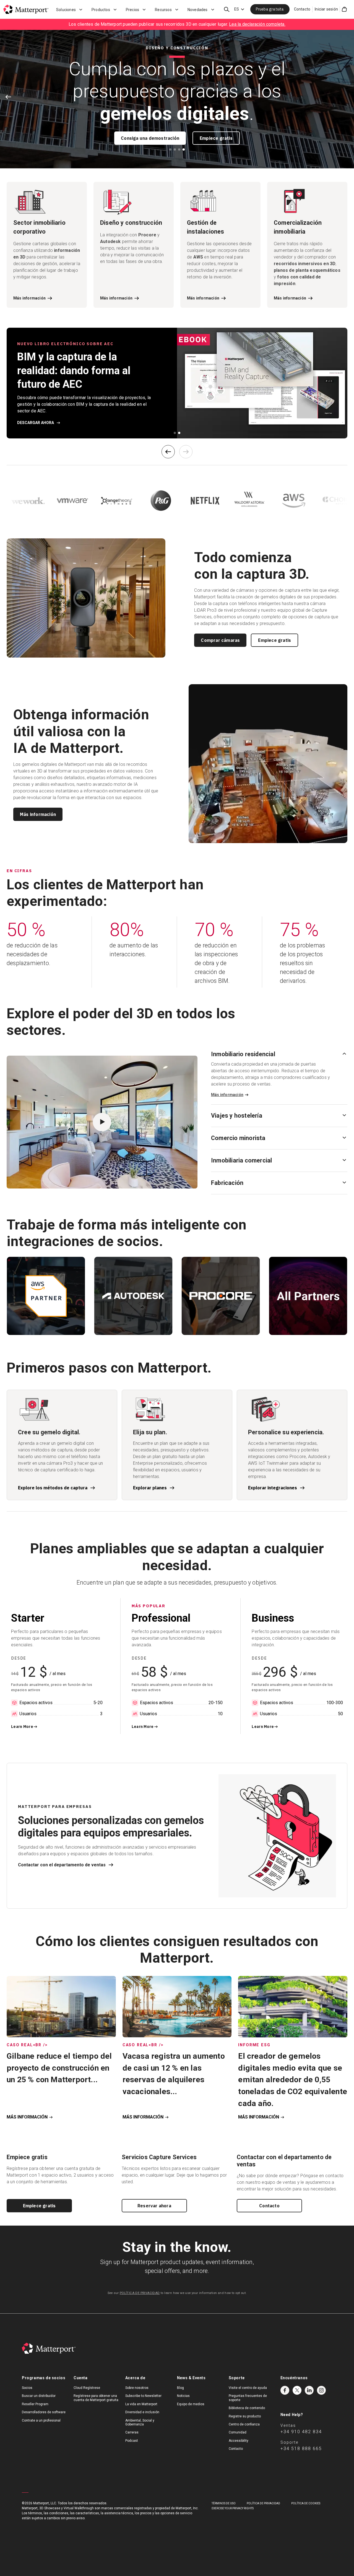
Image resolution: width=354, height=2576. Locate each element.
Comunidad (238, 2432)
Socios (27, 2388)
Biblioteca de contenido (247, 2408)
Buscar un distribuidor (39, 2396)
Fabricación (227, 1183)
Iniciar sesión (326, 9)
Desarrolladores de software (44, 2412)
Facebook (285, 2390)
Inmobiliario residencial (243, 1054)
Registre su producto (245, 2416)
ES (237, 9)
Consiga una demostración (150, 138)
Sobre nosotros (137, 2388)
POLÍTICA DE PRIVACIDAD (140, 2293)
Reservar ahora (154, 2206)
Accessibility (239, 2441)
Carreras (132, 2432)
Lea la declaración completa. (257, 24)
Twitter (297, 2390)
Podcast (132, 2441)
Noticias (183, 2396)
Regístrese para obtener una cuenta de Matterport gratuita (96, 2398)
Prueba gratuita (270, 9)
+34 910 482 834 (301, 2432)
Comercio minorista (238, 1138)
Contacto (302, 9)
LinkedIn (309, 2390)
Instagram (321, 2390)
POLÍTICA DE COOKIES (306, 2503)
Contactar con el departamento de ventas (62, 1865)
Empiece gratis (216, 138)
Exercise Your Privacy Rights (233, 2508)
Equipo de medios (191, 2404)
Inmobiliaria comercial (241, 1160)
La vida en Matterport (141, 2404)
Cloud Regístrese (87, 2388)
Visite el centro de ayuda (248, 2388)
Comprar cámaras (220, 640)
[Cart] (344, 9)
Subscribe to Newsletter (143, 2396)
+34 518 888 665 (301, 2449)
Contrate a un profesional (41, 2420)
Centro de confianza (244, 2424)
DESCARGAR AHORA (36, 423)
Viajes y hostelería (237, 1116)
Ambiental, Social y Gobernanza (140, 2422)
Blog (180, 2388)
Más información (38, 814)
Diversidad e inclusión (142, 2412)
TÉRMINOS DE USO (224, 2503)
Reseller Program (35, 2404)
